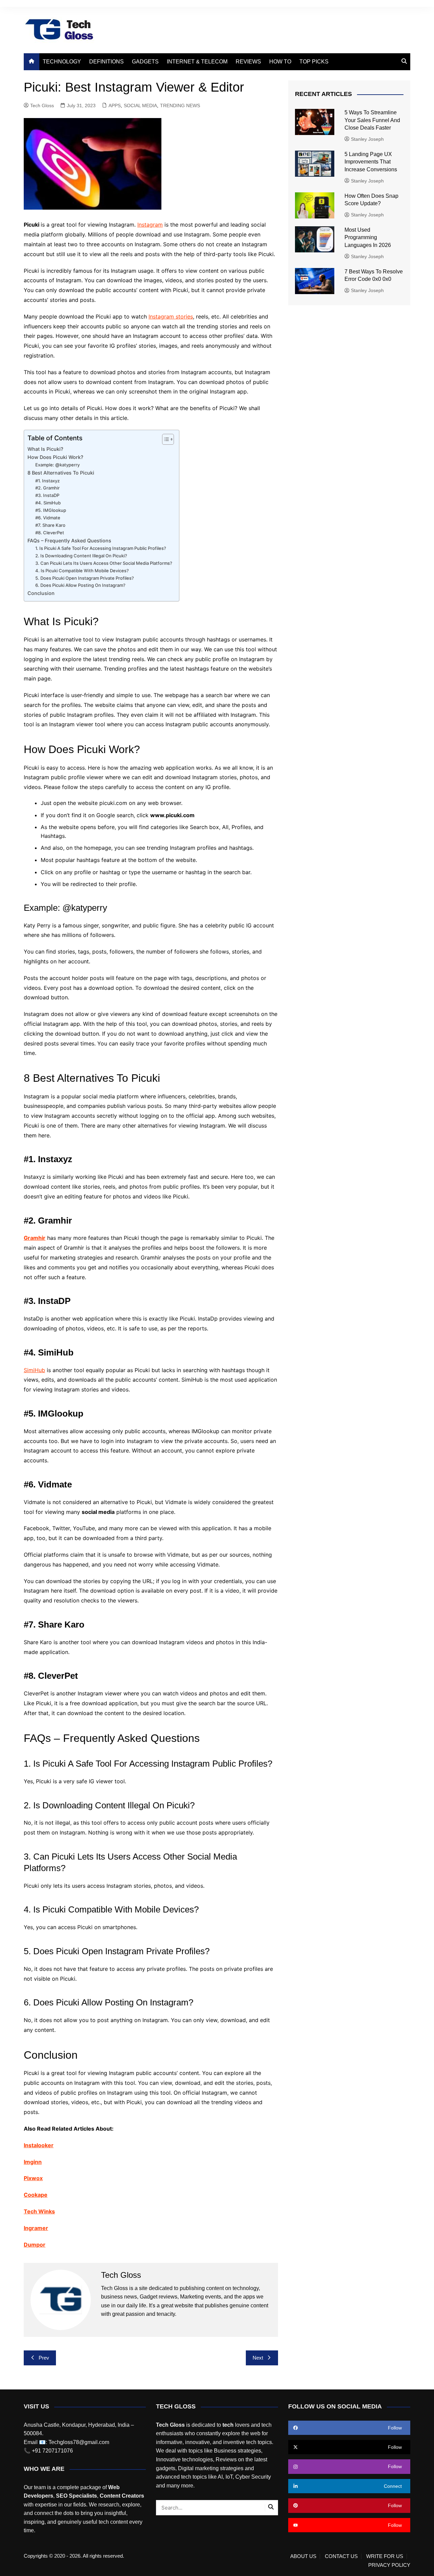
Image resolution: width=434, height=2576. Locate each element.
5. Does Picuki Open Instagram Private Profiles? (85, 578)
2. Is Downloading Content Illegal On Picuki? (81, 556)
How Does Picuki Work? (55, 457)
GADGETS (145, 62)
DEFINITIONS (106, 62)
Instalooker (39, 2145)
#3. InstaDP (48, 495)
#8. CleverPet (50, 533)
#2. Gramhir (48, 488)
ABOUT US (303, 2556)
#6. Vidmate (48, 518)
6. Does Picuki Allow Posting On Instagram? (80, 585)
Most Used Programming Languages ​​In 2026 (368, 237)
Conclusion (41, 593)
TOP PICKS (314, 62)
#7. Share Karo (51, 525)
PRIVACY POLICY (389, 2565)
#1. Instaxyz (48, 481)
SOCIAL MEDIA (140, 105)
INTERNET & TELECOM (197, 62)
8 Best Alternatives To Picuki (61, 473)
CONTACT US (341, 2556)
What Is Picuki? (45, 449)
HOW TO (280, 62)
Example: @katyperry (57, 465)
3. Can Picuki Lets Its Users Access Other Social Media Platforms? (104, 563)
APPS (115, 105)
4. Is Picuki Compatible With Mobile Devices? (82, 571)
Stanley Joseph (367, 139)
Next (258, 2358)
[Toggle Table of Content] (165, 439)
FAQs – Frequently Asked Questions (69, 541)
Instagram (150, 225)
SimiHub (34, 1370)
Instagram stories (171, 316)
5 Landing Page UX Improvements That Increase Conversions (371, 162)
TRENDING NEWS (180, 105)
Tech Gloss (42, 105)
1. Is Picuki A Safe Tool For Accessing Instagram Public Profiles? (101, 548)
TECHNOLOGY (62, 62)
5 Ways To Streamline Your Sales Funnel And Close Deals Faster (372, 120)
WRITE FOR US (385, 2556)
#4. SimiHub (48, 503)
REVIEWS (248, 62)
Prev (44, 2358)
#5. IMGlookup (51, 510)
